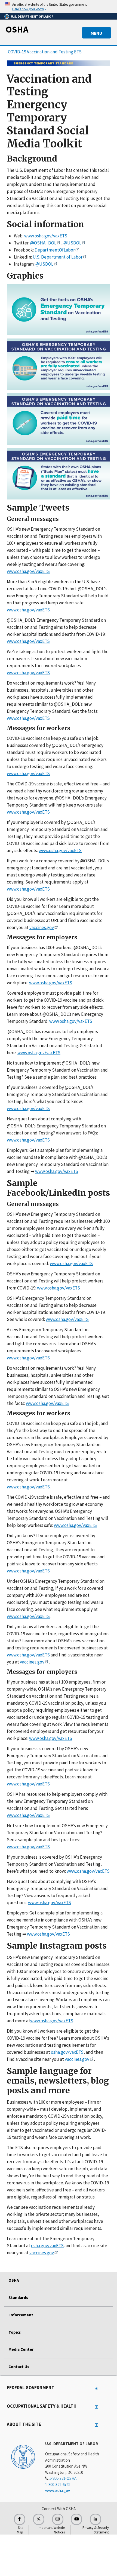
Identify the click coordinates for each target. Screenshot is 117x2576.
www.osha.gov (58, 2490)
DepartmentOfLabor (55, 250)
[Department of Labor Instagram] (58, 2519)
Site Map (20, 2530)
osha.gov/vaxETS (67, 2052)
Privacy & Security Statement (96, 2530)
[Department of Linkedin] (96, 2519)
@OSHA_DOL (43, 243)
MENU (96, 33)
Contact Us (19, 2367)
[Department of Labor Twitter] (39, 2519)
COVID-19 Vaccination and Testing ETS (45, 52)
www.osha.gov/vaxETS (46, 236)
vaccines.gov (42, 927)
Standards (18, 2298)
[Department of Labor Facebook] (20, 2519)
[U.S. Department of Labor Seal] (23, 2456)
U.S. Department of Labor (58, 257)
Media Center (21, 2349)
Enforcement (21, 2315)
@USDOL (72, 243)
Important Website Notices (51, 2530)
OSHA (17, 29)
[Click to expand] (59, 7)
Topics (15, 2332)
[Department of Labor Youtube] (76, 2519)
